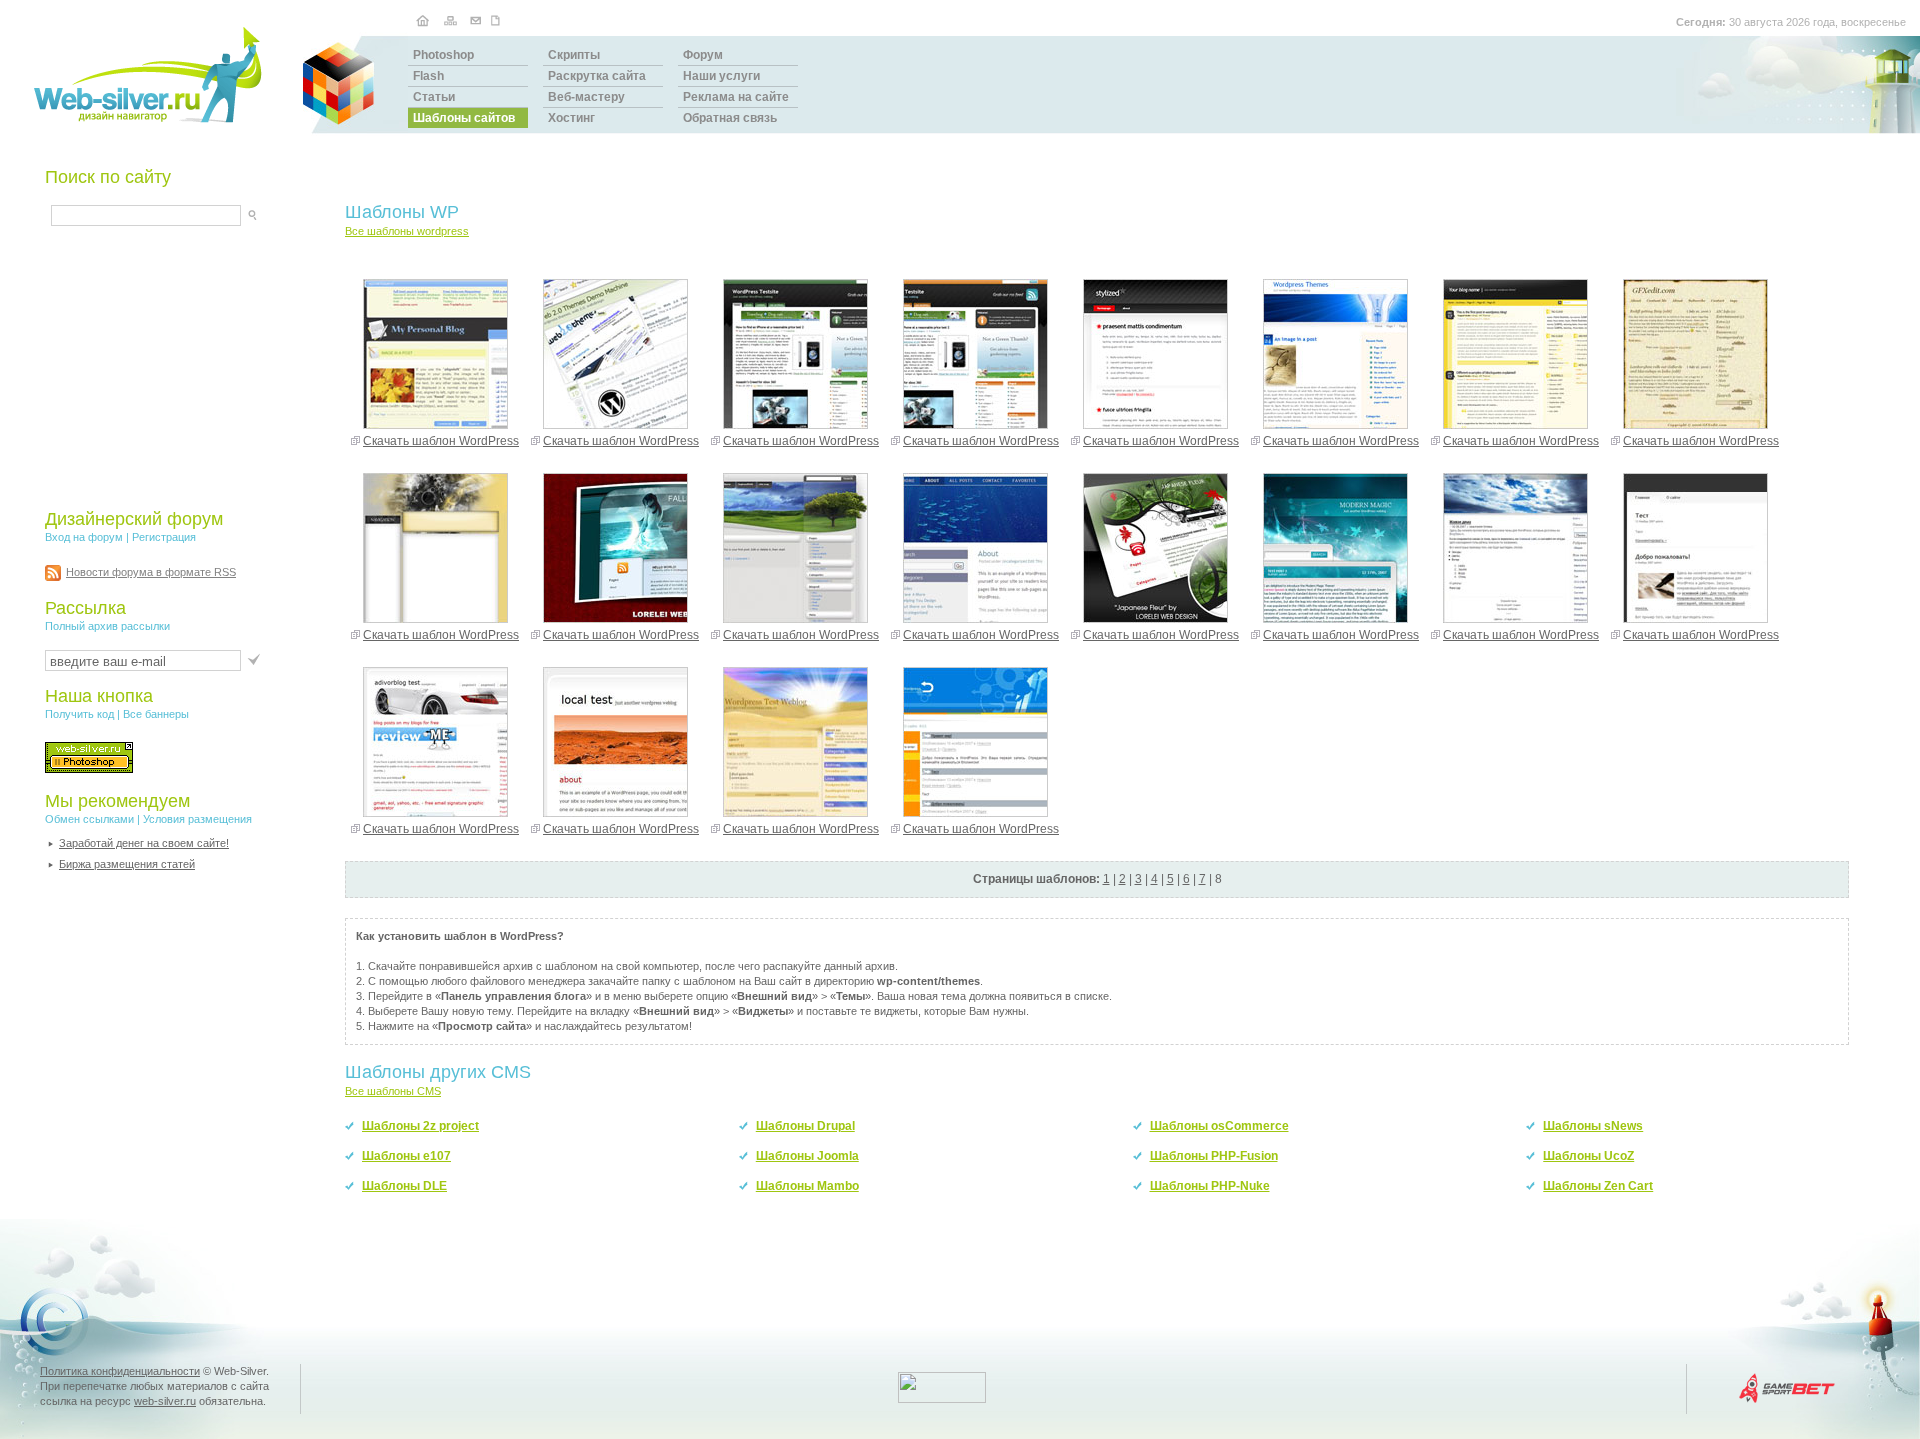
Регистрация (164, 537)
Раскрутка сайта (597, 76)
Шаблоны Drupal (805, 1126)
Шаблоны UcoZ (1588, 1156)
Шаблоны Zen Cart (1598, 1186)
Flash (428, 76)
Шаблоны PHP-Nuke (1210, 1186)
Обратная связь (730, 118)
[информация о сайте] (497, 19)
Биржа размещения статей (127, 864)
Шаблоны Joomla (807, 1156)
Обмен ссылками (89, 819)
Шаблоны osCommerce (1219, 1126)
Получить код (79, 714)
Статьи (434, 97)
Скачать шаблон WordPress (441, 441)
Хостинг (571, 118)
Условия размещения (197, 819)
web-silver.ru (165, 1401)
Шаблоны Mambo (807, 1186)
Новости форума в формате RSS (151, 572)
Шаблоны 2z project (420, 1126)
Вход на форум (84, 537)
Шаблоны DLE (404, 1186)
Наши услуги (721, 76)
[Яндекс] (69, 212)
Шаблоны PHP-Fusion (1214, 1156)
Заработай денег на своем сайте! (144, 843)
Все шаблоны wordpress (407, 231)
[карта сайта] (450, 19)
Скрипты (574, 55)
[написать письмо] (476, 19)
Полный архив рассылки (107, 626)
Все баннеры (156, 714)
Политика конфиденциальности (120, 1371)
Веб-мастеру (586, 97)
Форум (703, 55)
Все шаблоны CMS (393, 1091)
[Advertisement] (170, 367)
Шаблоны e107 (406, 1156)
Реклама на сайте (736, 97)
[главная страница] (422, 19)
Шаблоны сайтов (464, 118)
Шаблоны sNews (1593, 1126)
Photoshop (443, 55)
